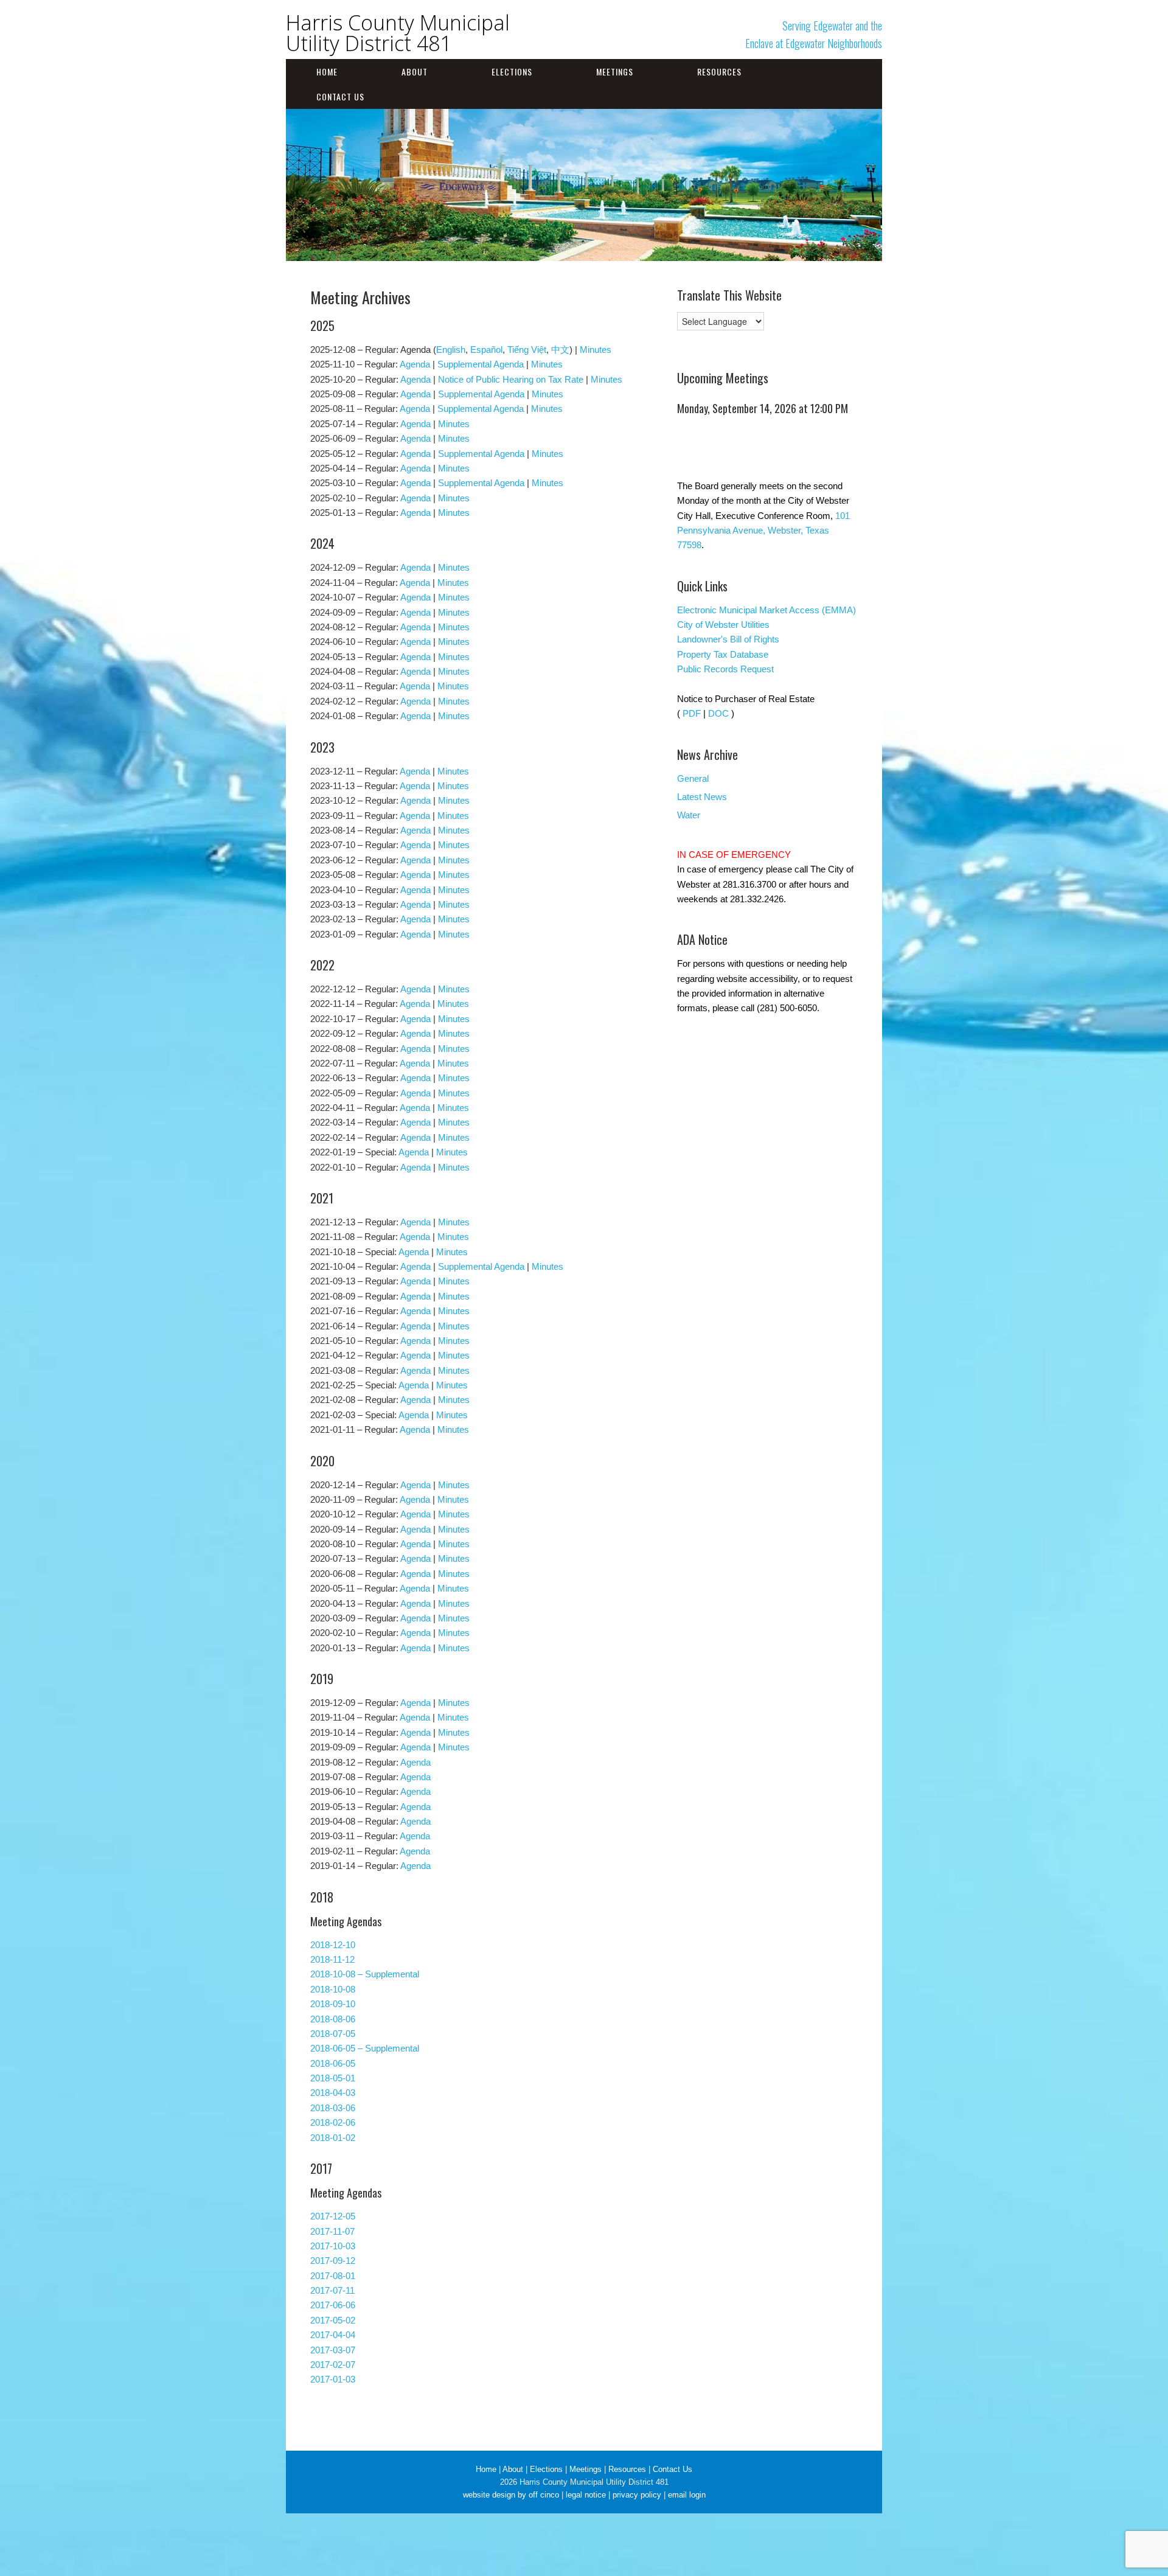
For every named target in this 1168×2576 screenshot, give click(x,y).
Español (486, 350)
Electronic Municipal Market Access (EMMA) (766, 610)
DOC (718, 713)
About (415, 71)
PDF (692, 713)
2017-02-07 (333, 2365)
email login (687, 2495)
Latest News (702, 797)
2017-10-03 (333, 2246)
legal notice (586, 2495)
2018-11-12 (332, 1959)
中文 (560, 350)
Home (327, 71)
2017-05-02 (333, 2320)
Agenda (415, 364)
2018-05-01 (333, 2078)
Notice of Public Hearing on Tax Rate (511, 379)
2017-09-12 (333, 2261)
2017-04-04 (333, 2335)
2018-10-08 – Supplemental (365, 1974)
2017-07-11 (332, 2290)
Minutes (596, 350)
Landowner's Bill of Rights (728, 639)
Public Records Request (725, 669)
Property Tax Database (723, 654)
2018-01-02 (333, 2138)
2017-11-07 (332, 2231)
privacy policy (637, 2495)
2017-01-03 (333, 2379)
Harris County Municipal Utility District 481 (398, 33)
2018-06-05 (333, 2063)
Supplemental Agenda (481, 364)
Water (689, 815)
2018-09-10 (333, 2004)
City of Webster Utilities (723, 625)
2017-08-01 (333, 2276)
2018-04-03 (333, 2093)
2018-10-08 (333, 1989)
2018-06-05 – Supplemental (365, 2048)
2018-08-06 (333, 2019)
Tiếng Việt (527, 350)
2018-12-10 (333, 1945)
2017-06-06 (333, 2305)
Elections (512, 71)
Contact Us (340, 96)
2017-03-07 (333, 2350)
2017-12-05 (333, 2216)
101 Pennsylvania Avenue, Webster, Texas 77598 (763, 531)
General (693, 778)
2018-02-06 (333, 2122)
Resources (719, 71)
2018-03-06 (333, 2108)
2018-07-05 (333, 2034)
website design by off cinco (511, 2495)
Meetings (615, 71)
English (451, 350)
